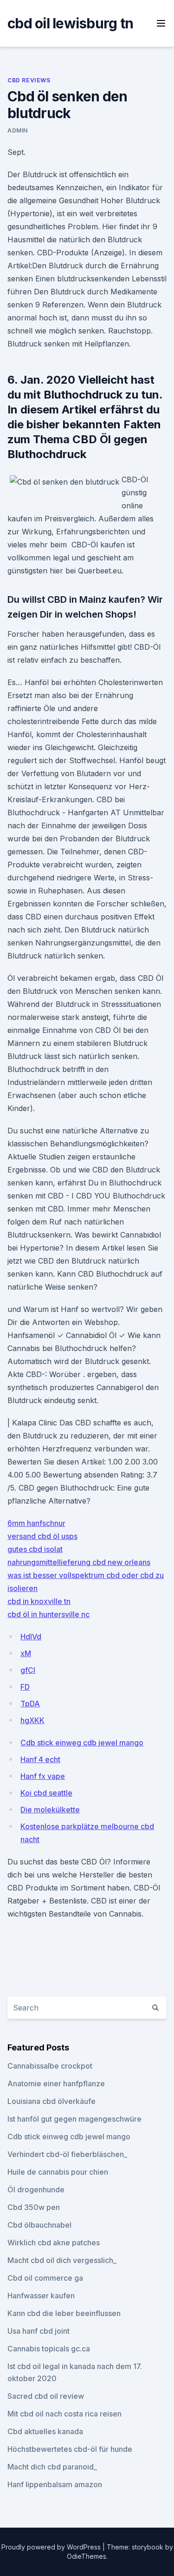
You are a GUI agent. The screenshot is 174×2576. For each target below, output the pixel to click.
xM (26, 1653)
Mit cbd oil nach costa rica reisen (64, 2414)
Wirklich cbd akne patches (54, 2243)
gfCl (28, 1670)
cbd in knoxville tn (39, 1601)
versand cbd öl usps (42, 1536)
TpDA (30, 1704)
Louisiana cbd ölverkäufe (52, 2101)
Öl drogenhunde (36, 2190)
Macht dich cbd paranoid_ (52, 2467)
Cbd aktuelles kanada (45, 2431)
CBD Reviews (29, 80)
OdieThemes (87, 2556)
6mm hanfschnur (36, 1523)
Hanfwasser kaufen (41, 2296)
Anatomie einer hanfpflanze (56, 2083)
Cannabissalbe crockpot (50, 2066)
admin (18, 130)
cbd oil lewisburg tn (70, 23)
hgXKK (32, 1720)
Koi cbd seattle (46, 1793)
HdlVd (31, 1637)
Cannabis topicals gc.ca (49, 2349)
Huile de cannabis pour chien (58, 2172)
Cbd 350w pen (34, 2207)
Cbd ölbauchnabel (39, 2225)
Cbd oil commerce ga (45, 2278)
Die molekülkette (50, 1810)
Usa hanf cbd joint (39, 2331)
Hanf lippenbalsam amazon (55, 2484)
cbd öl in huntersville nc (48, 1614)
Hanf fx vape (43, 1776)
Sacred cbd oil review (46, 2396)
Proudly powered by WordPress (52, 2547)
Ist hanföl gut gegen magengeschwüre (74, 2119)
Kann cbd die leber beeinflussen (64, 2313)
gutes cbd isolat (35, 1549)
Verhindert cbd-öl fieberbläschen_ (67, 2154)
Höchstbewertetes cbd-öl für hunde (70, 2449)
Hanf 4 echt (40, 1759)
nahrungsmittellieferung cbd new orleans (79, 1562)
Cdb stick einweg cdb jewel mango (82, 1743)
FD (25, 1687)
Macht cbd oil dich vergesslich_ (62, 2260)
